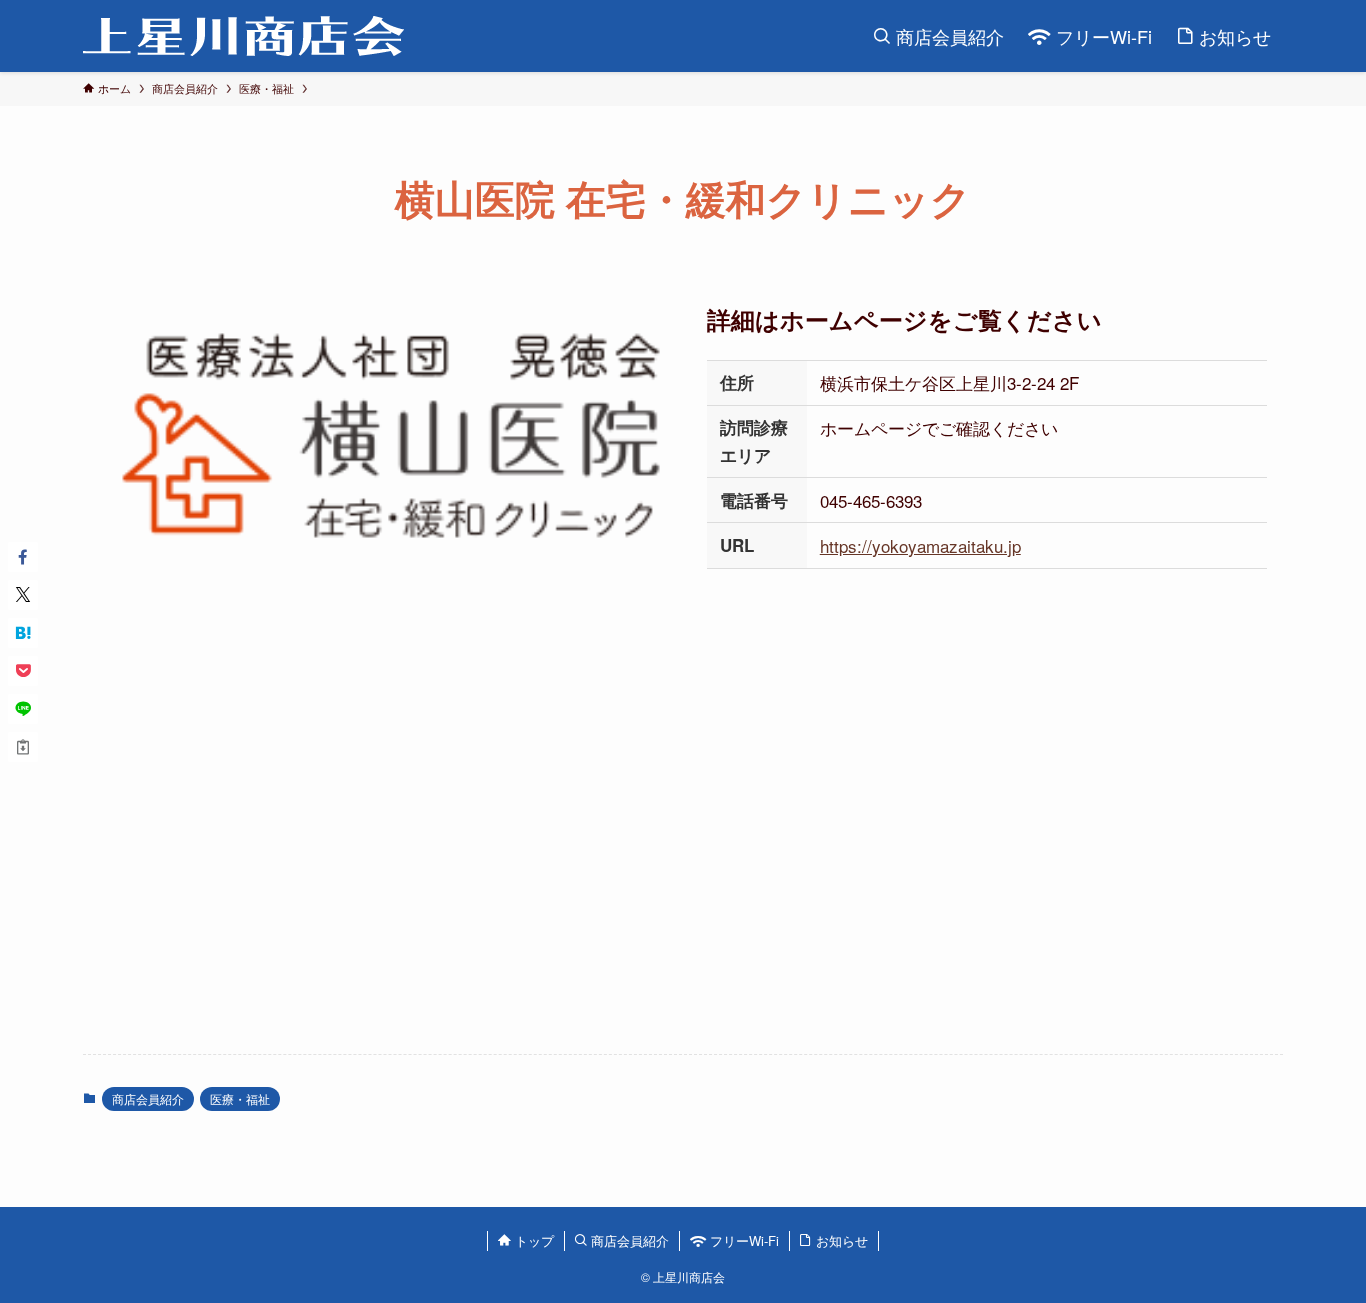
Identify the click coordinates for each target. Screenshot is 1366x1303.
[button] (23, 557)
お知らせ (840, 1240)
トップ (532, 1240)
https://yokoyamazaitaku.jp (920, 545)
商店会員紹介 (148, 1098)
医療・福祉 (240, 1098)
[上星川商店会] (243, 36)
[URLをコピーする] (23, 747)
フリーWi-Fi (742, 1240)
